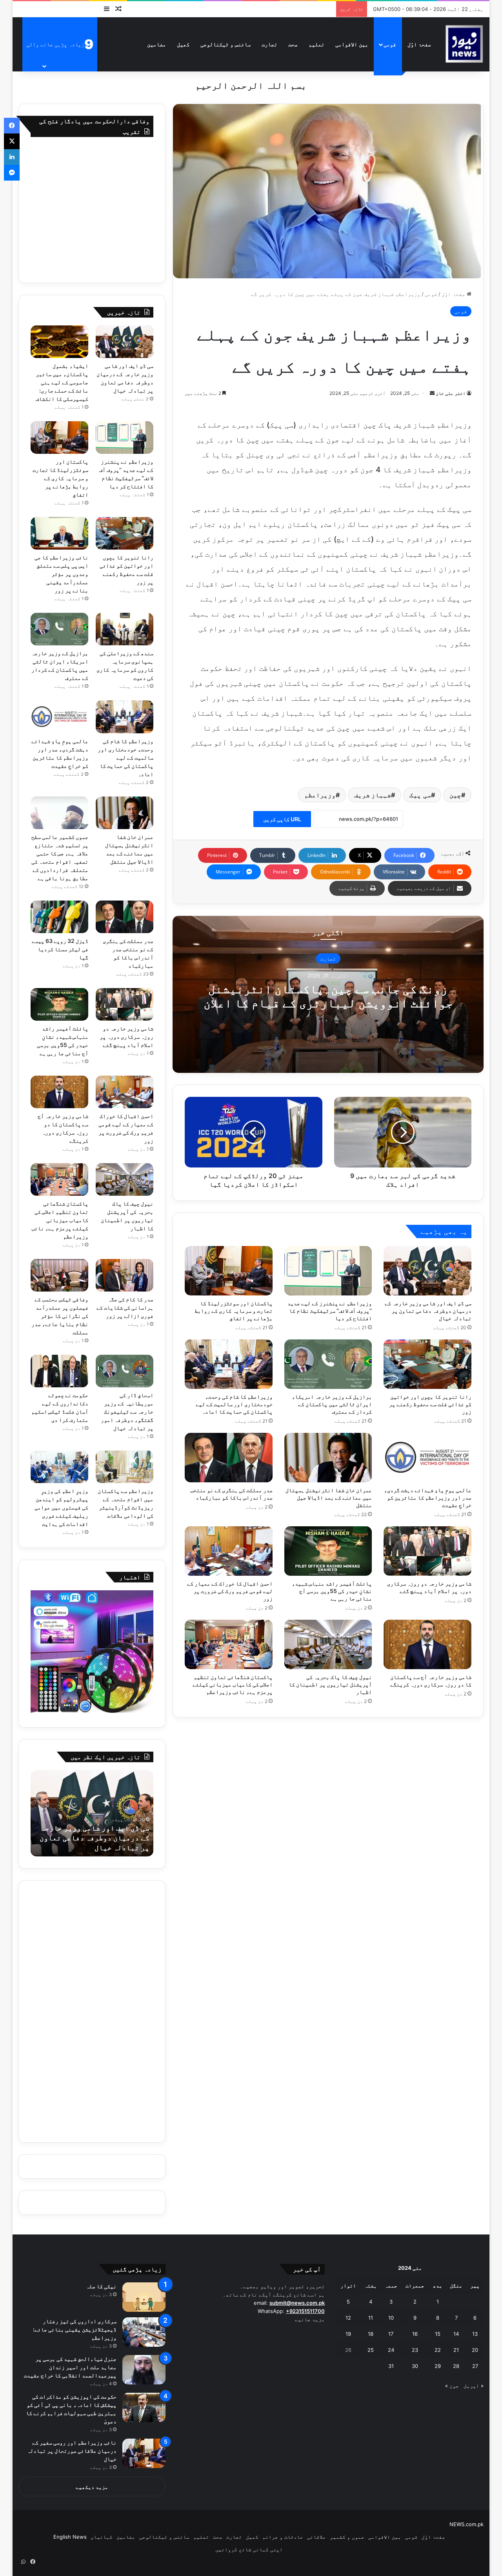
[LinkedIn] (12, 157)
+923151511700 (305, 2311)
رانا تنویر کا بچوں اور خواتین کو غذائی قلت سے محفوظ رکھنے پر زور (430, 1404)
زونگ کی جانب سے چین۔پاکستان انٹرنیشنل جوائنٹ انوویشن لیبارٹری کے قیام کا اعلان (328, 996)
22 (438, 2350)
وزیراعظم (320, 795)
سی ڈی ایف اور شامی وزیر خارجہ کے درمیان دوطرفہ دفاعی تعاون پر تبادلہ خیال (428, 1311)
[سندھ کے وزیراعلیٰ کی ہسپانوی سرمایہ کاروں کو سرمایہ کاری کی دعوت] (125, 629)
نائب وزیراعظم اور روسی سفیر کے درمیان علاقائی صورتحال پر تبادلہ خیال (72, 2451)
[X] (12, 141)
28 (456, 2366)
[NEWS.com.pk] (464, 44)
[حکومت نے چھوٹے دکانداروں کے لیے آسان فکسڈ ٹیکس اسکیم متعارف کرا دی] (59, 1371)
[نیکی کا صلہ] (144, 2297)
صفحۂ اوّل (419, 44)
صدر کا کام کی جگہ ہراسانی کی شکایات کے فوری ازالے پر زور (125, 1307)
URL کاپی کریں (282, 819)
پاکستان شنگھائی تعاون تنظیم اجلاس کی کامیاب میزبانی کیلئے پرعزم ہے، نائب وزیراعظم (233, 1684)
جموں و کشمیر (347, 2537)
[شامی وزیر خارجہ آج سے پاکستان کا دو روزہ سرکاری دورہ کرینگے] (427, 1644)
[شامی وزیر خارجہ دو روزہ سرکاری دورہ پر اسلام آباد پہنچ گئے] (427, 1551)
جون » (452, 2386)
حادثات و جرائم (283, 2537)
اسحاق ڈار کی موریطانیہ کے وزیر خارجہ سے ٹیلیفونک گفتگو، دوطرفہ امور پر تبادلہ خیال (127, 1411)
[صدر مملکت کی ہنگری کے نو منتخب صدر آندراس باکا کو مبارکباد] (229, 1458)
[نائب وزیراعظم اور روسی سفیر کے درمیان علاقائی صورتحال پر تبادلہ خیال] (144, 2453)
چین (455, 795)
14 (456, 2334)
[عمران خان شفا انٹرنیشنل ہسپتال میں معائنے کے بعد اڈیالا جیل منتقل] (328, 1458)
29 (438, 2366)
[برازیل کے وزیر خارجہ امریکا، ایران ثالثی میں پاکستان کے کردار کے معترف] (328, 1364)
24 (391, 2350)
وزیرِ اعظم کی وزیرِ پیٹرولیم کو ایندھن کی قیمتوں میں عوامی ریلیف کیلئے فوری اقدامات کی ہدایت (61, 1507)
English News (70, 2537)
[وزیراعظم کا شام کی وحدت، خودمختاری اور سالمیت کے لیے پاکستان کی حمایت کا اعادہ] (229, 1364)
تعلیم (316, 44)
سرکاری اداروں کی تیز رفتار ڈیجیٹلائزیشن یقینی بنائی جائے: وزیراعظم (75, 2329)
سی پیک (420, 795)
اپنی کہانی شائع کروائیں (249, 2549)
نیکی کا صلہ (101, 2286)
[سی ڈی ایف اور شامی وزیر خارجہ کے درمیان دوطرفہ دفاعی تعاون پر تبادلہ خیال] (427, 1271)
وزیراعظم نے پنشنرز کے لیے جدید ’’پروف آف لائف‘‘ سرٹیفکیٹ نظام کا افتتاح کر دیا (330, 1311)
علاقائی (316, 2537)
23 (415, 2350)
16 (415, 2334)
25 (371, 2350)
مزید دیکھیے (92, 2487)
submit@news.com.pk (297, 2303)
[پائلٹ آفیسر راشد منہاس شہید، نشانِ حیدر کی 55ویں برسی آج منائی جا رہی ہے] (328, 1551)
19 (348, 2334)
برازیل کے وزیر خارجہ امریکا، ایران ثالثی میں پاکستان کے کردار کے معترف (332, 1404)
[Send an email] (432, 393)
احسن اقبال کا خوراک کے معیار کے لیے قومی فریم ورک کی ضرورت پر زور (230, 1591)
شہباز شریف (373, 795)
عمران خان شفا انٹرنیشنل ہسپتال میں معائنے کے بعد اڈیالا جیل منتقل (329, 1497)
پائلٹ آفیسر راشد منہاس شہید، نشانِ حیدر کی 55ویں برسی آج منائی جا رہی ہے (332, 1591)
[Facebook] (12, 126)
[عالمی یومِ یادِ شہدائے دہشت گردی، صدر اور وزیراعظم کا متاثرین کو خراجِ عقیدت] (427, 1458)
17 (391, 2334)
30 (415, 2366)
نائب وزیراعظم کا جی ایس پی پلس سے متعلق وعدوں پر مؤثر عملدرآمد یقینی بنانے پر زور (61, 574)
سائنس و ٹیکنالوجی (226, 44)
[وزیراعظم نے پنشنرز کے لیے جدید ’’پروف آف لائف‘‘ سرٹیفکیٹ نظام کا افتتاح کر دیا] (328, 1271)
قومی (390, 44)
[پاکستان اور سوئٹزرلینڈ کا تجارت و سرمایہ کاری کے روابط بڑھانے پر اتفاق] (229, 1271)
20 (475, 2350)
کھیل (183, 44)
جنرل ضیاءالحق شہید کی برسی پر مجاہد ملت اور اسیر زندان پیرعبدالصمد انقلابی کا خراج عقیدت (70, 2367)
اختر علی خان (451, 393)
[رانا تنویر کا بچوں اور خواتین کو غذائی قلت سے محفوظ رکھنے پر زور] (427, 1364)
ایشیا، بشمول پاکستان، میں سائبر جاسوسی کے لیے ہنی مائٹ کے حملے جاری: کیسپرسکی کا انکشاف (62, 382)
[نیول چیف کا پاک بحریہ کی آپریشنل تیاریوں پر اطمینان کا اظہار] (328, 1644)
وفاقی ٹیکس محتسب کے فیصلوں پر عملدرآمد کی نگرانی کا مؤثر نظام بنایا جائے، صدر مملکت (60, 1316)
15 (438, 2334)
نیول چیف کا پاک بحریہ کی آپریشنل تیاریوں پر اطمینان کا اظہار (330, 1684)
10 (391, 2318)
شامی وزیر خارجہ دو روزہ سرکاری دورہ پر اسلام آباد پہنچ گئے (126, 1037)
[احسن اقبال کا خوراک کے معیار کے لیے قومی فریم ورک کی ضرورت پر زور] (229, 1551)
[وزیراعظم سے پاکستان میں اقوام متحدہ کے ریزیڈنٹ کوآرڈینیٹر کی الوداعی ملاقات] (125, 1467)
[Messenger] (12, 173)
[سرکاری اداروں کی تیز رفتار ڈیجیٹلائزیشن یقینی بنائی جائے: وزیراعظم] (144, 2332)
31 (391, 2366)
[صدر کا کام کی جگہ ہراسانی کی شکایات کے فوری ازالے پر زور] (125, 1275)
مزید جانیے (310, 2319)
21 (456, 2350)
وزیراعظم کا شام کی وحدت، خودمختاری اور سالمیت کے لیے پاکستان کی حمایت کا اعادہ (234, 1404)
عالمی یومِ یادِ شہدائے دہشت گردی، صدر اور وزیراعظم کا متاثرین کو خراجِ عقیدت (428, 1497)
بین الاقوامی (352, 44)
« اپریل (474, 2386)
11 (371, 2318)
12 (348, 2318)
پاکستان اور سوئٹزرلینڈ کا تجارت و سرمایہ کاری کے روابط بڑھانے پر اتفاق (234, 1311)
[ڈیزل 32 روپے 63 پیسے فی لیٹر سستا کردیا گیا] (59, 917)
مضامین (156, 44)
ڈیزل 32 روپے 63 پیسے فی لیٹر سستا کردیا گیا (60, 949)
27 (475, 2366)
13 (475, 2334)
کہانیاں (102, 2537)
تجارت (269, 44)
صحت (293, 44)
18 (371, 2334)
